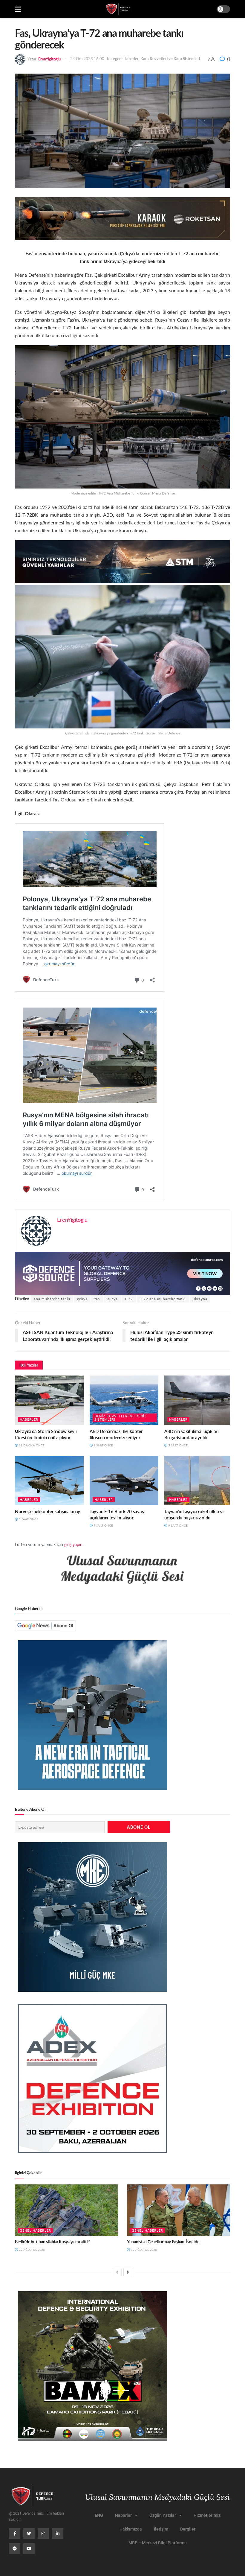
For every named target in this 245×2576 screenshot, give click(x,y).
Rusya (112, 1299)
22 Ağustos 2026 (31, 2250)
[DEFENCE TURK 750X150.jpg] (122, 561)
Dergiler (188, 2529)
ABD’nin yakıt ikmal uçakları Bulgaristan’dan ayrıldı (192, 1434)
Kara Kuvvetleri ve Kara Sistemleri (170, 58)
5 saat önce (177, 1445)
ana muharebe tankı (52, 1299)
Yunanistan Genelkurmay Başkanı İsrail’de (163, 2242)
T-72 (129, 1299)
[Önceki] (117, 2272)
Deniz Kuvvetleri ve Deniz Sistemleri (121, 1418)
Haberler (131, 58)
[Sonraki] (128, 2272)
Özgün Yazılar (163, 2515)
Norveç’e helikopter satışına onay (48, 1511)
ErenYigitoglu (49, 58)
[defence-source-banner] (122, 1273)
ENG (99, 2515)
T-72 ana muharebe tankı (163, 1299)
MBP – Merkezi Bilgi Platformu (158, 2543)
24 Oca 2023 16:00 (87, 58)
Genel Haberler (35, 2230)
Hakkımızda (131, 2529)
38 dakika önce (31, 1445)
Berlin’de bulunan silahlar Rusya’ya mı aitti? (52, 2242)
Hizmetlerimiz (207, 2515)
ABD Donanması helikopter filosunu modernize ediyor (116, 1434)
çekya (82, 1299)
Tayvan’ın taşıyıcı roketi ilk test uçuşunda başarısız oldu (194, 1514)
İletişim (161, 2529)
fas (97, 1299)
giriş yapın (73, 1544)
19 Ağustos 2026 (143, 2250)
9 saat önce (103, 1525)
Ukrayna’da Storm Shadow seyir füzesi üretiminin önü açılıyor (46, 1434)
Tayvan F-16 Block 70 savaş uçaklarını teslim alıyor (117, 1514)
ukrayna (200, 1299)
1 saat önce (103, 1445)
